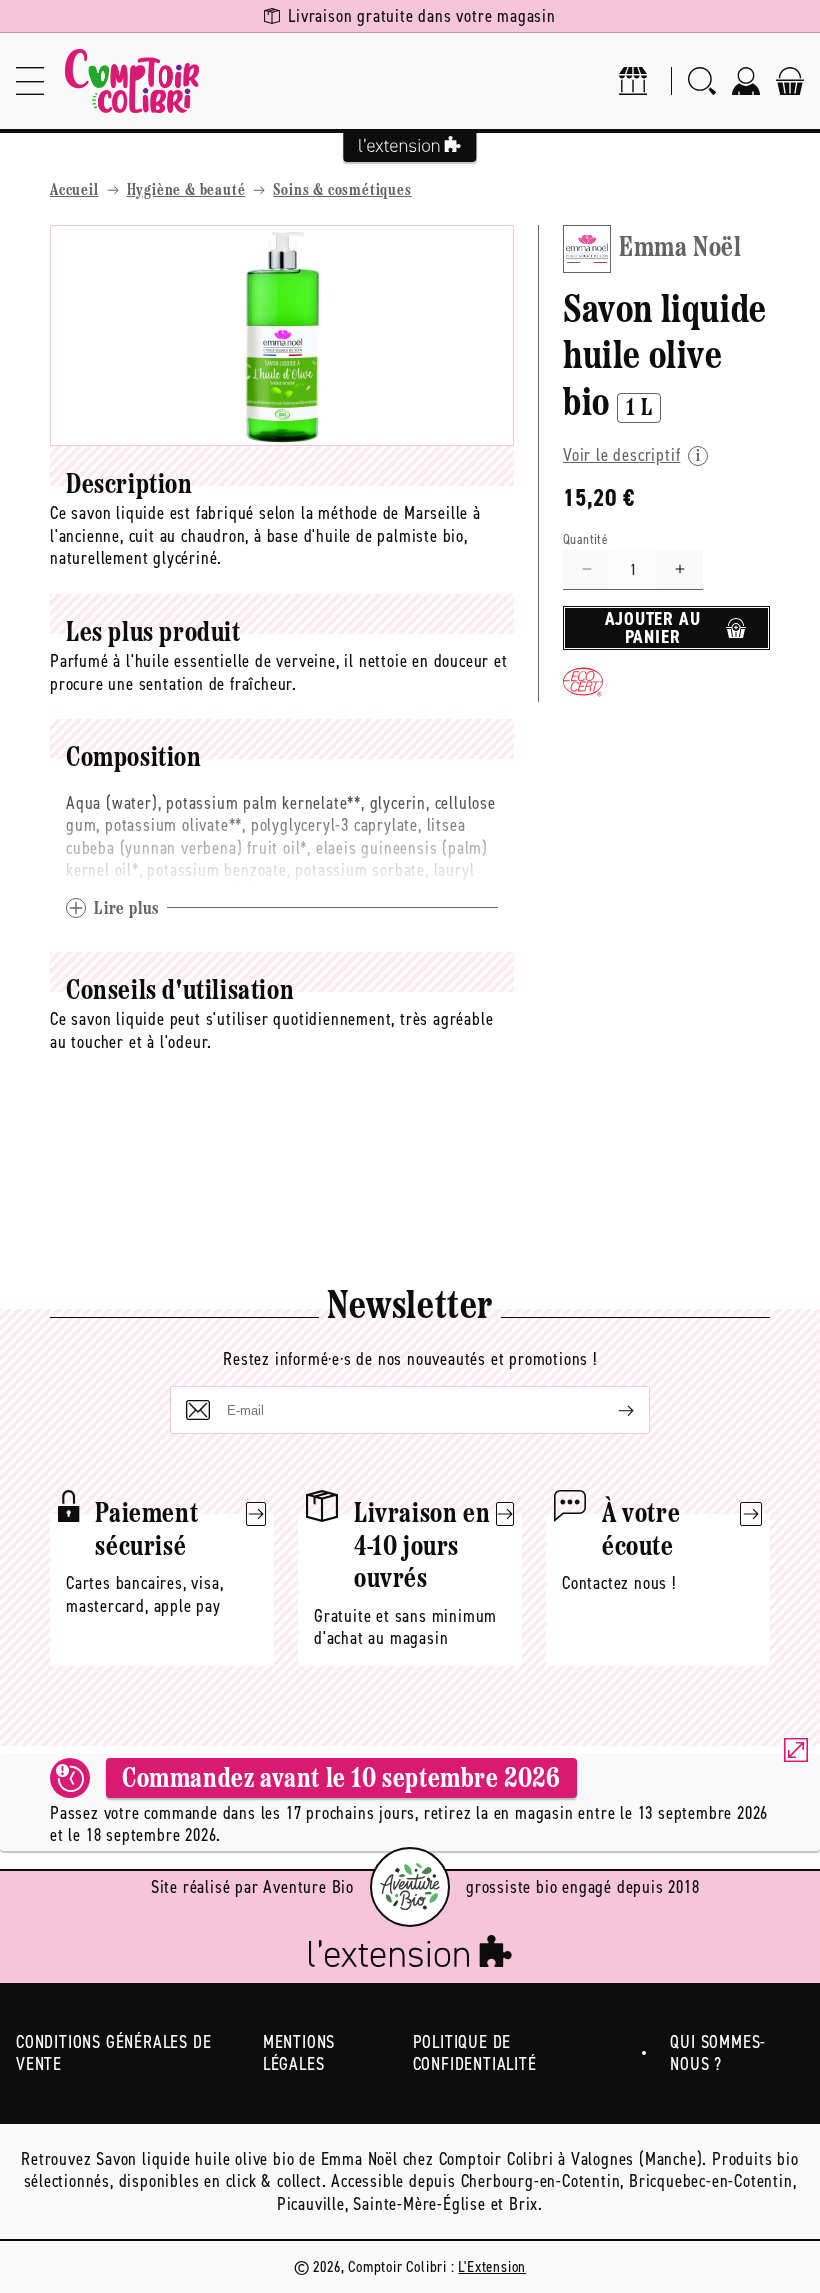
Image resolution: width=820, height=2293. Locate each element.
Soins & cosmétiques (342, 191)
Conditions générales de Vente (113, 2053)
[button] (30, 81)
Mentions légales (299, 2053)
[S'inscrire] (610, 1410)
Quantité (585, 539)
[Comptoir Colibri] (132, 81)
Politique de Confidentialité (475, 2053)
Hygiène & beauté (186, 191)
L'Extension (492, 2266)
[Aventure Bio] (410, 1887)
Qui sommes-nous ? (718, 2053)
